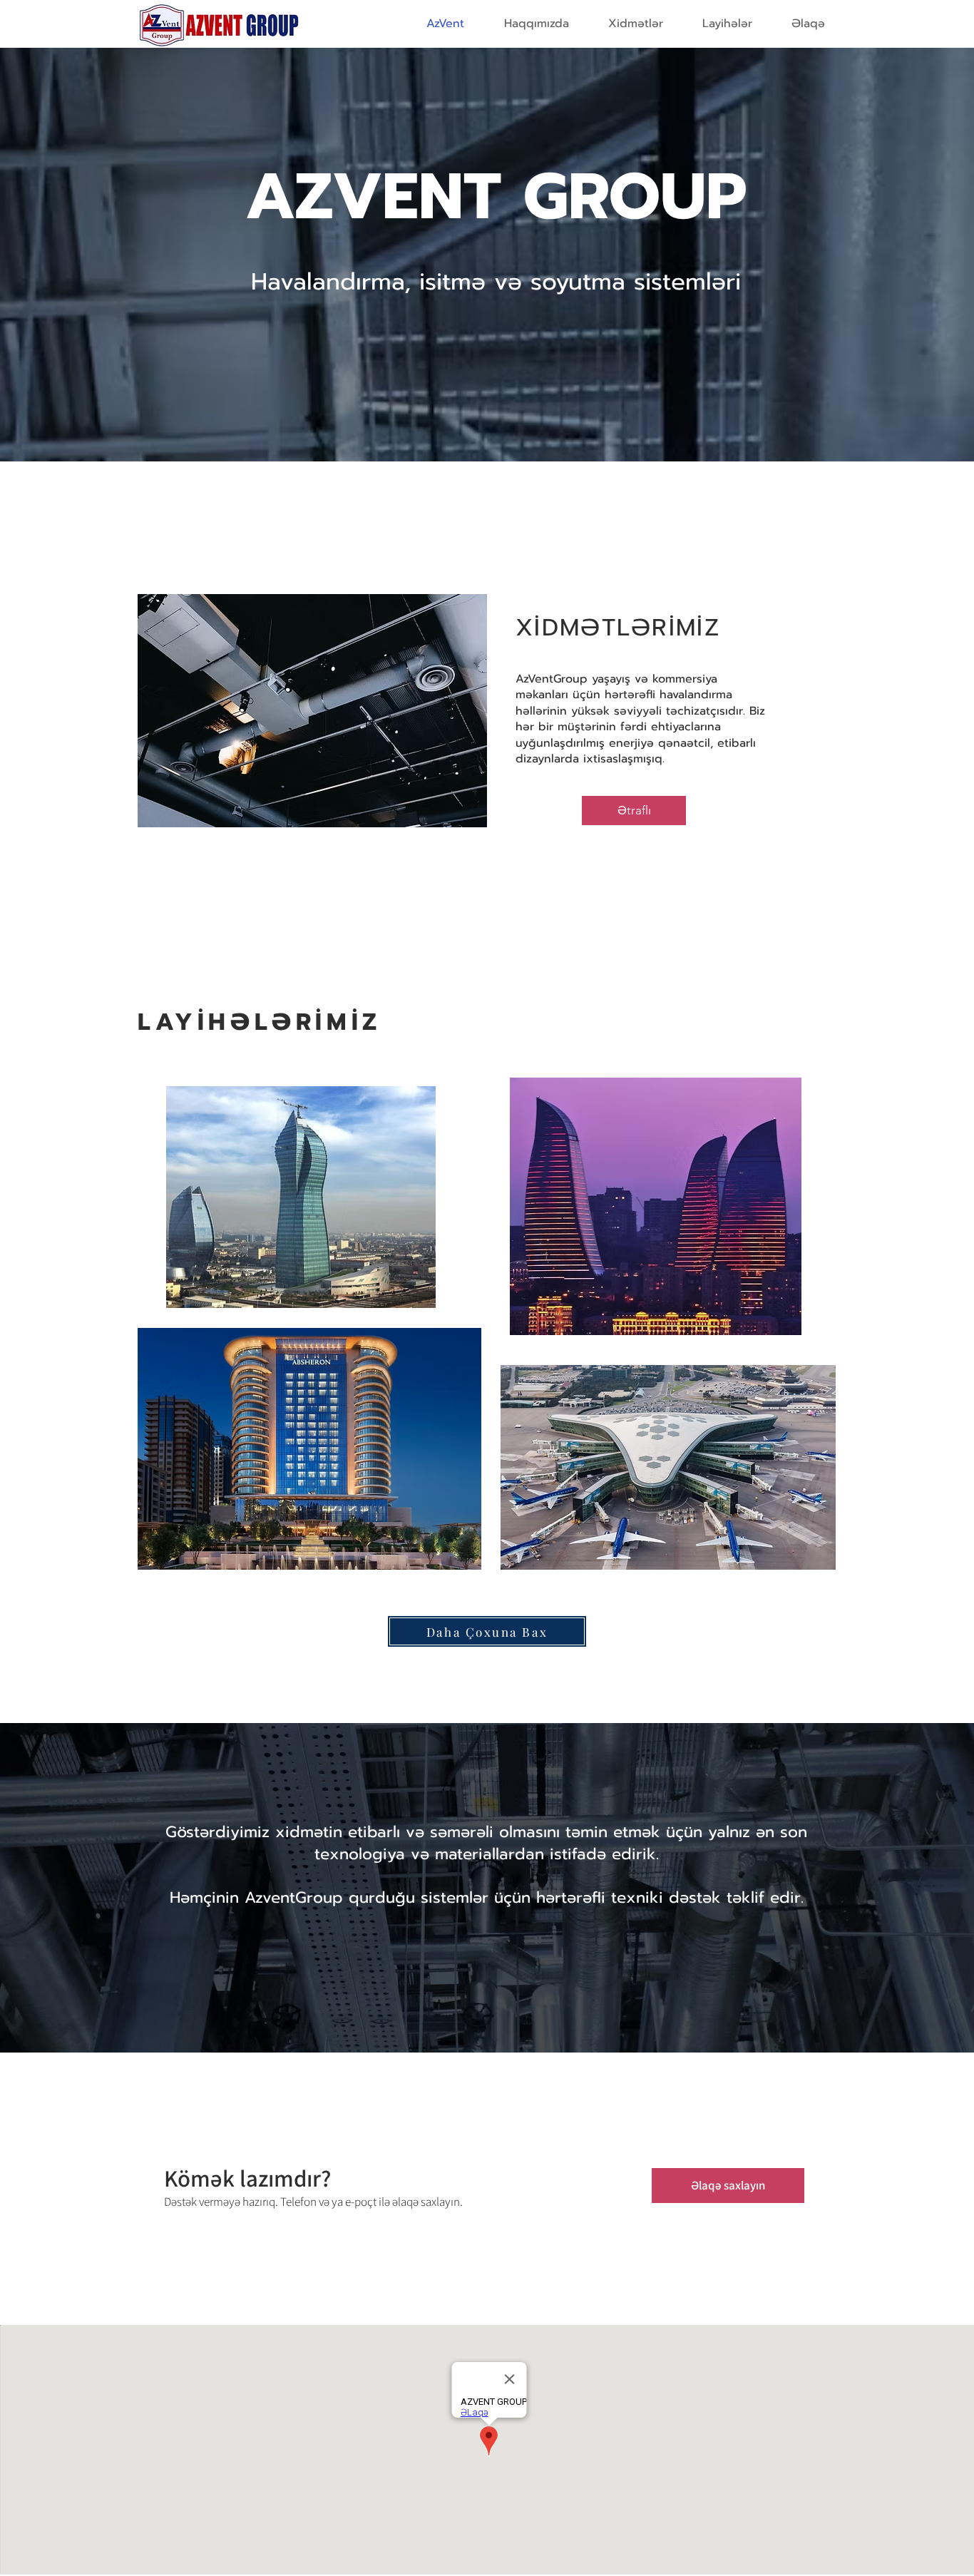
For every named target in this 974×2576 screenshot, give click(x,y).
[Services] (312, 710)
